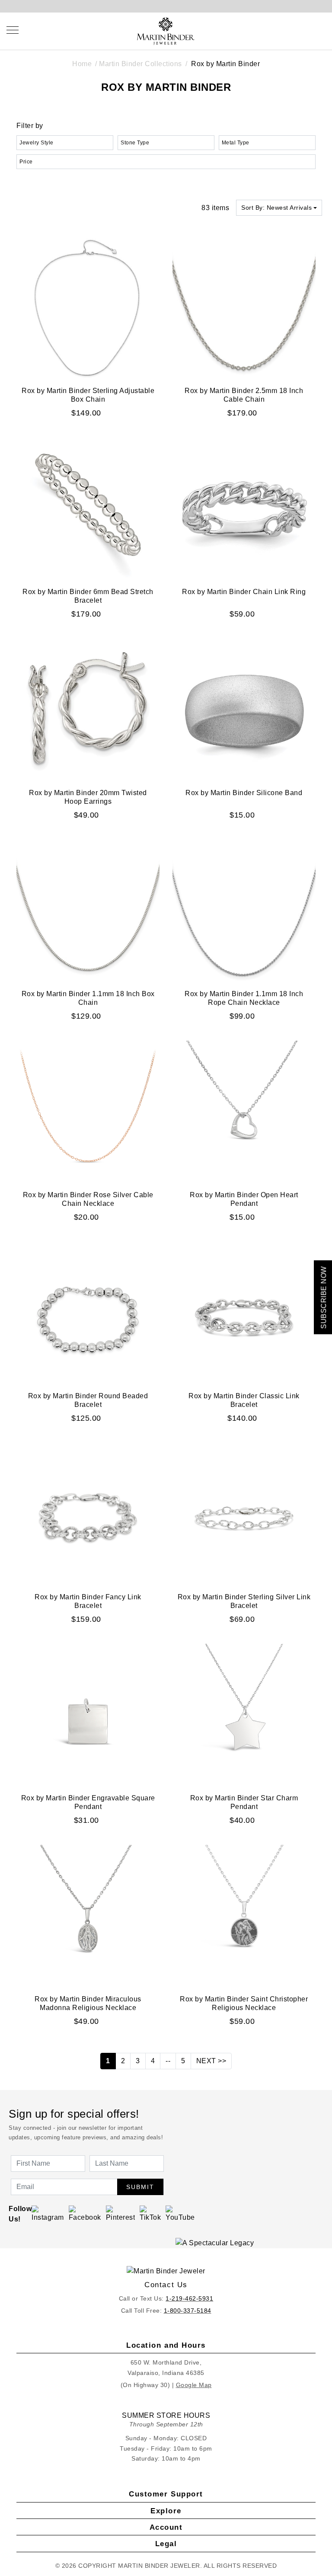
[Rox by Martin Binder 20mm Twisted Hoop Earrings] (88, 710)
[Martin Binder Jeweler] (166, 2271)
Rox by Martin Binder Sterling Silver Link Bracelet (244, 1601)
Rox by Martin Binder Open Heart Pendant (244, 1199)
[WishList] (302, 30)
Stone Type (135, 143)
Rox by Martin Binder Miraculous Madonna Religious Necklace (88, 2003)
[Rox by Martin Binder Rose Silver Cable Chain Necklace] (88, 1112)
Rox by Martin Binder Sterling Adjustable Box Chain (88, 395)
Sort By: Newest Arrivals (276, 208)
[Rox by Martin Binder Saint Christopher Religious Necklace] (244, 1916)
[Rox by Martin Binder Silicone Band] (244, 710)
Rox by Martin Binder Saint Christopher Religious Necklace (244, 2003)
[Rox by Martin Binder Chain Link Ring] (244, 509)
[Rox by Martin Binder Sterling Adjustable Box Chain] (88, 308)
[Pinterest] (121, 2213)
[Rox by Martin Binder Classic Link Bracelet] (244, 1313)
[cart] (322, 30)
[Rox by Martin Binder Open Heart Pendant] (244, 1112)
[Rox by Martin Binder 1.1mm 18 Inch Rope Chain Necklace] (244, 911)
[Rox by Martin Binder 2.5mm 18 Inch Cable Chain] (244, 308)
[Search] (283, 30)
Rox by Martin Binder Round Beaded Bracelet (88, 1400)
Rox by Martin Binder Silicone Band (244, 793)
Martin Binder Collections (140, 64)
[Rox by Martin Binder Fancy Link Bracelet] (88, 1514)
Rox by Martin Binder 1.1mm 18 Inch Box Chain (88, 998)
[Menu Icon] (13, 30)
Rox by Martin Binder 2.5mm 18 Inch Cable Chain (244, 395)
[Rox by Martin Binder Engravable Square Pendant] (88, 1715)
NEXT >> (211, 2061)
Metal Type (236, 143)
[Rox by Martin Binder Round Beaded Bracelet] (88, 1313)
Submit (140, 2187)
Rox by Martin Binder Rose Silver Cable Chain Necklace (88, 1199)
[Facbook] (85, 2213)
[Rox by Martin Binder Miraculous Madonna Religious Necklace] (88, 1916)
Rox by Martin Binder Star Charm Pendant (244, 1802)
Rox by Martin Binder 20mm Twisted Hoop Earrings (88, 797)
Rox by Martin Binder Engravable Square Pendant (88, 1802)
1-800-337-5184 (188, 2311)
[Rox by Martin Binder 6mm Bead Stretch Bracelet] (88, 509)
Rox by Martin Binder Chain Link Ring (244, 592)
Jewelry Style (37, 143)
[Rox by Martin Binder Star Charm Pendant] (244, 1715)
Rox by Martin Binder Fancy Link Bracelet (88, 1601)
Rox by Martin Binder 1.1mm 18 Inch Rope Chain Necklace (244, 998)
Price (26, 162)
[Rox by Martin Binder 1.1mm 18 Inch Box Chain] (88, 911)
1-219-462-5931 (189, 2298)
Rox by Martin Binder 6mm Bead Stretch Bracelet (88, 596)
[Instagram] (48, 2213)
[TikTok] (150, 2213)
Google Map (194, 2385)
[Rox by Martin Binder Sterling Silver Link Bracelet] (244, 1514)
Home (82, 64)
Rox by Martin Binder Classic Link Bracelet (244, 1400)
